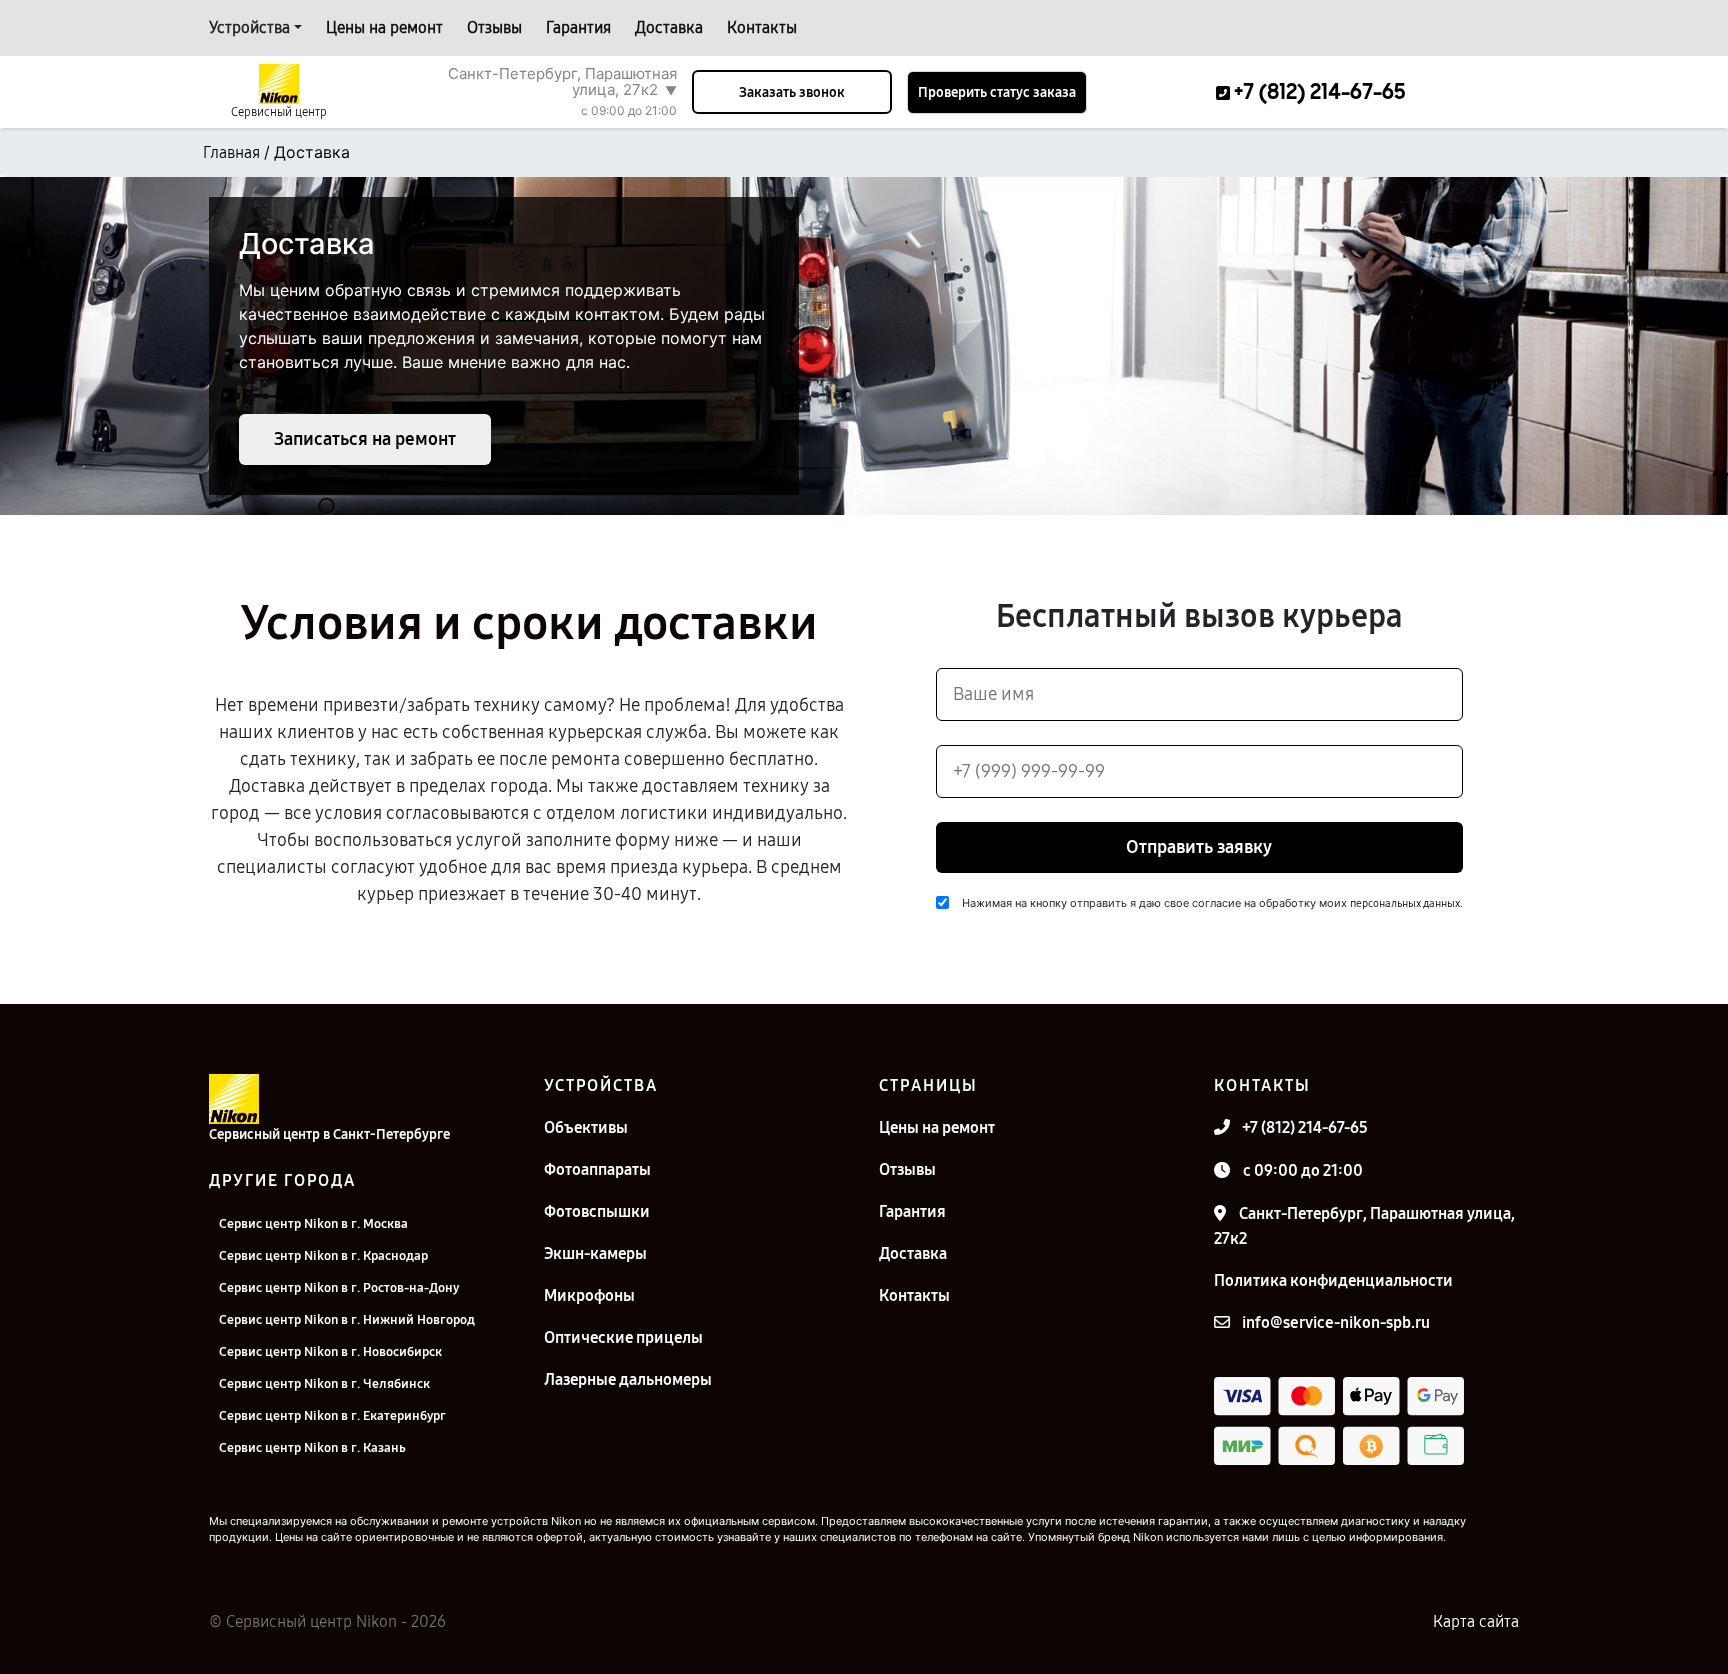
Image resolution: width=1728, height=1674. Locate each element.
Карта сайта (1476, 1621)
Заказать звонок (792, 92)
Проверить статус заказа (997, 92)
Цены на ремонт (384, 27)
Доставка (669, 27)
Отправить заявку (1199, 847)
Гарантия (578, 27)
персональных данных (1405, 903)
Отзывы (494, 27)
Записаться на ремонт (365, 439)
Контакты (762, 27)
